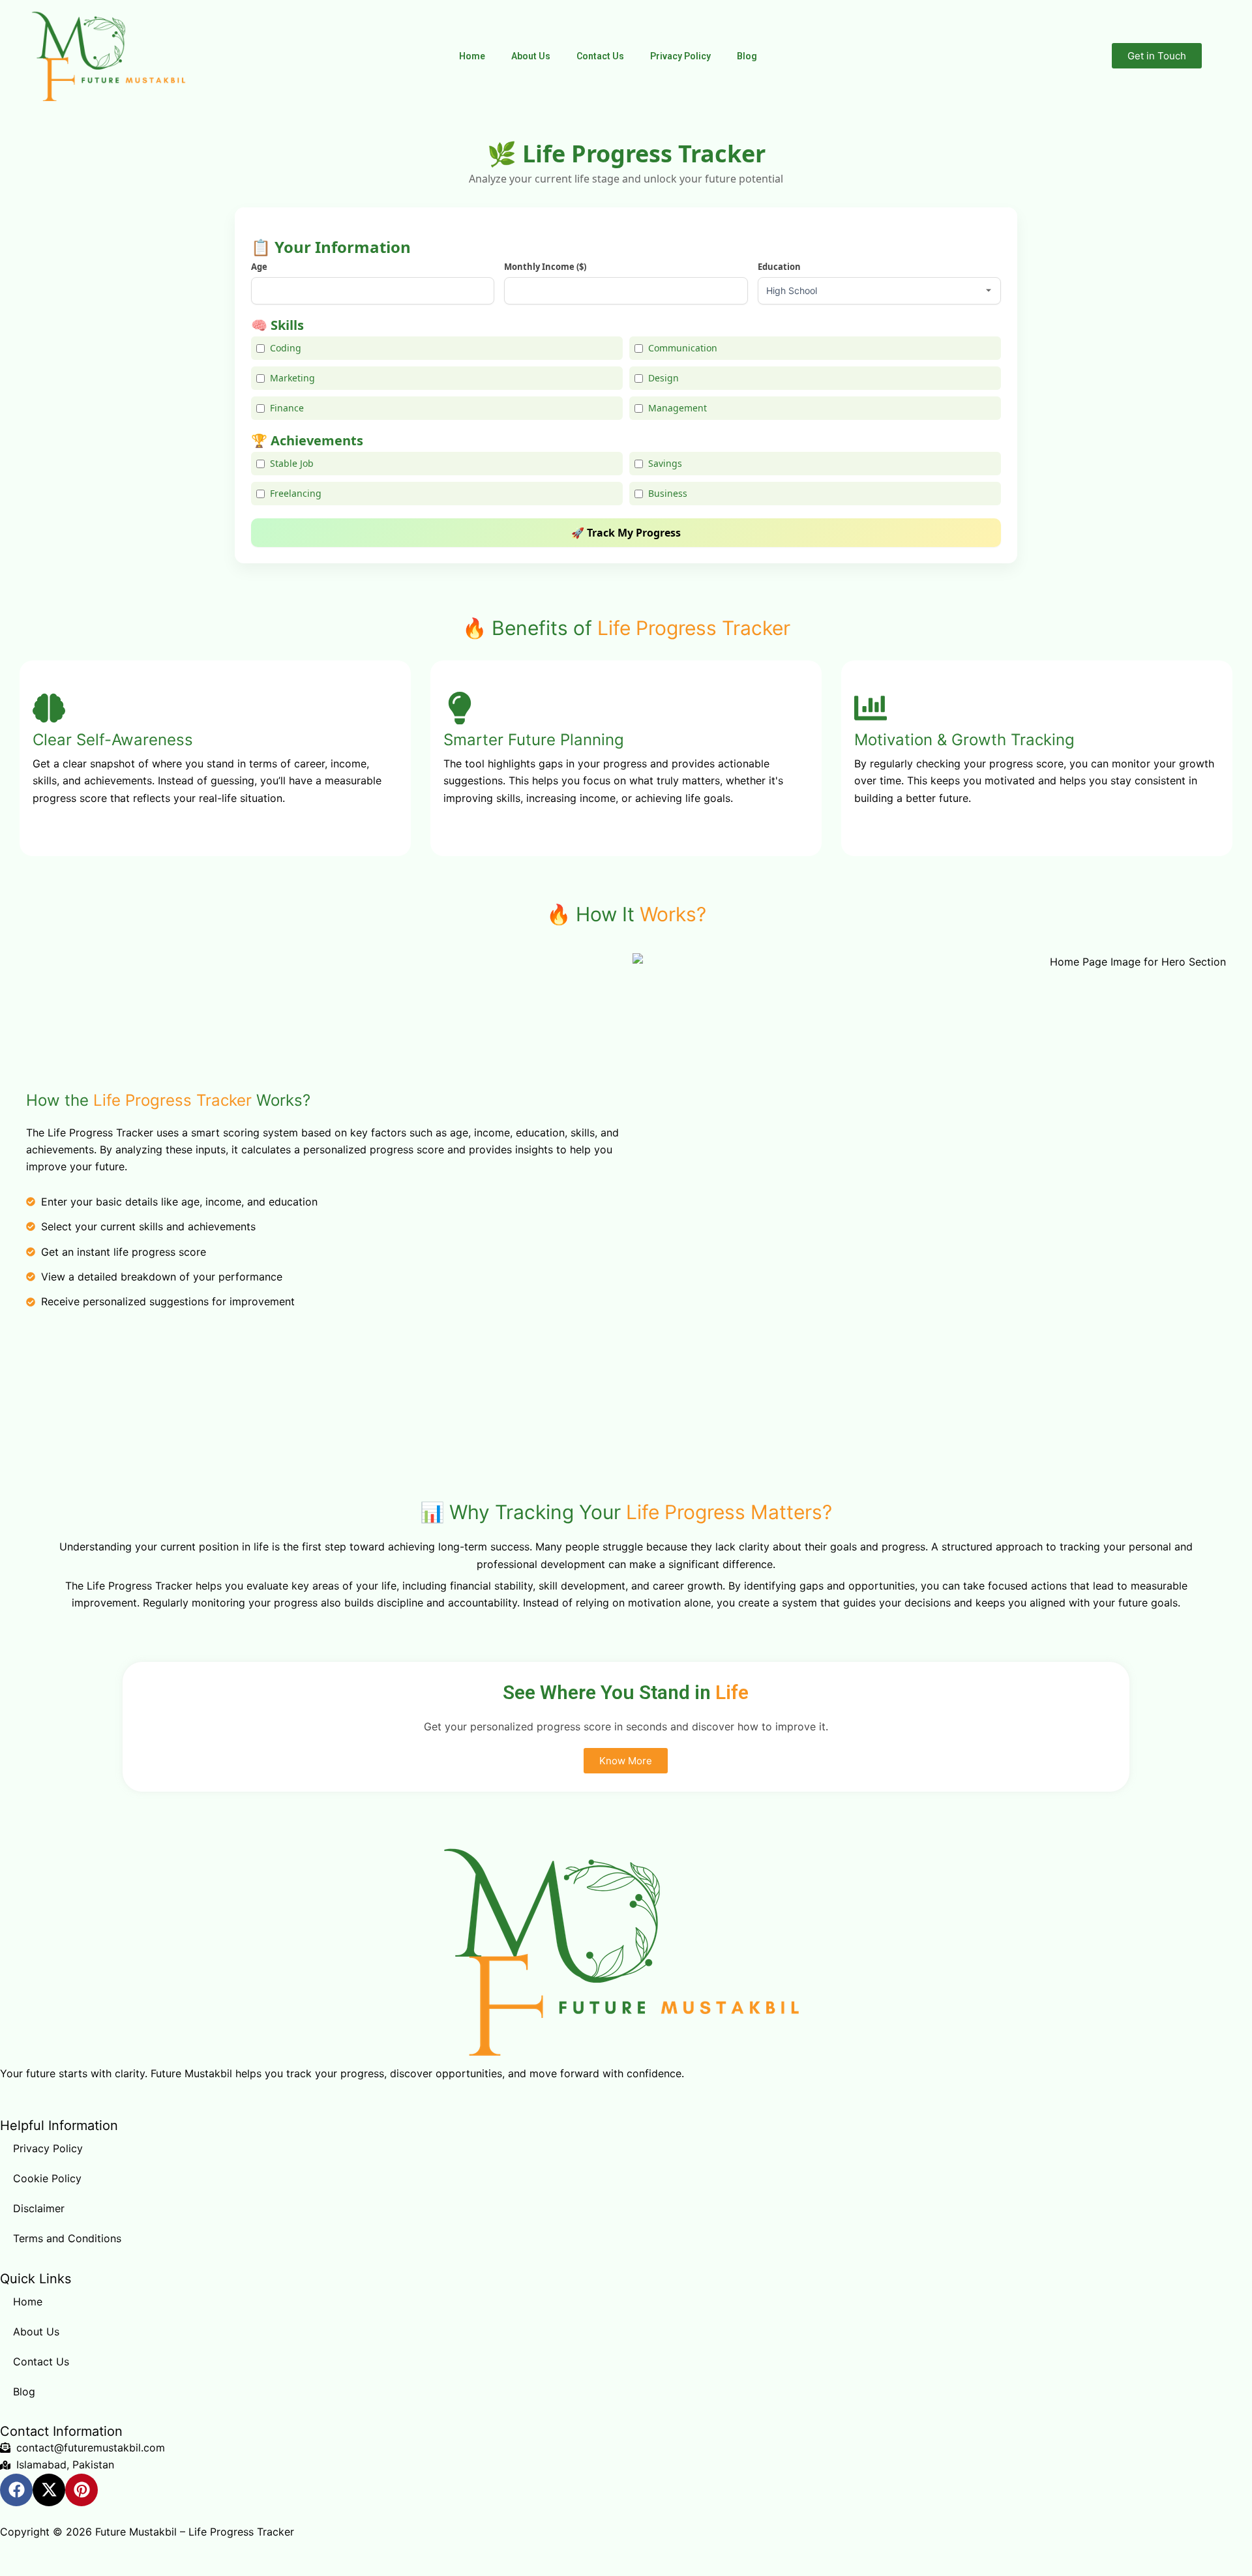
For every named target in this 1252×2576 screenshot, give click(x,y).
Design (663, 378)
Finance (287, 408)
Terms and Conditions (67, 2238)
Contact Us (600, 56)
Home (472, 56)
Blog (747, 56)
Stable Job (292, 463)
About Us (531, 56)
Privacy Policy (680, 56)
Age (259, 267)
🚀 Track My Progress (626, 533)
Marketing (292, 378)
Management (678, 408)
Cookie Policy (47, 2178)
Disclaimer (39, 2208)
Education (779, 267)
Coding (286, 348)
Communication (683, 348)
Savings (665, 463)
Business (668, 493)
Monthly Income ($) (545, 267)
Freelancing (296, 493)
